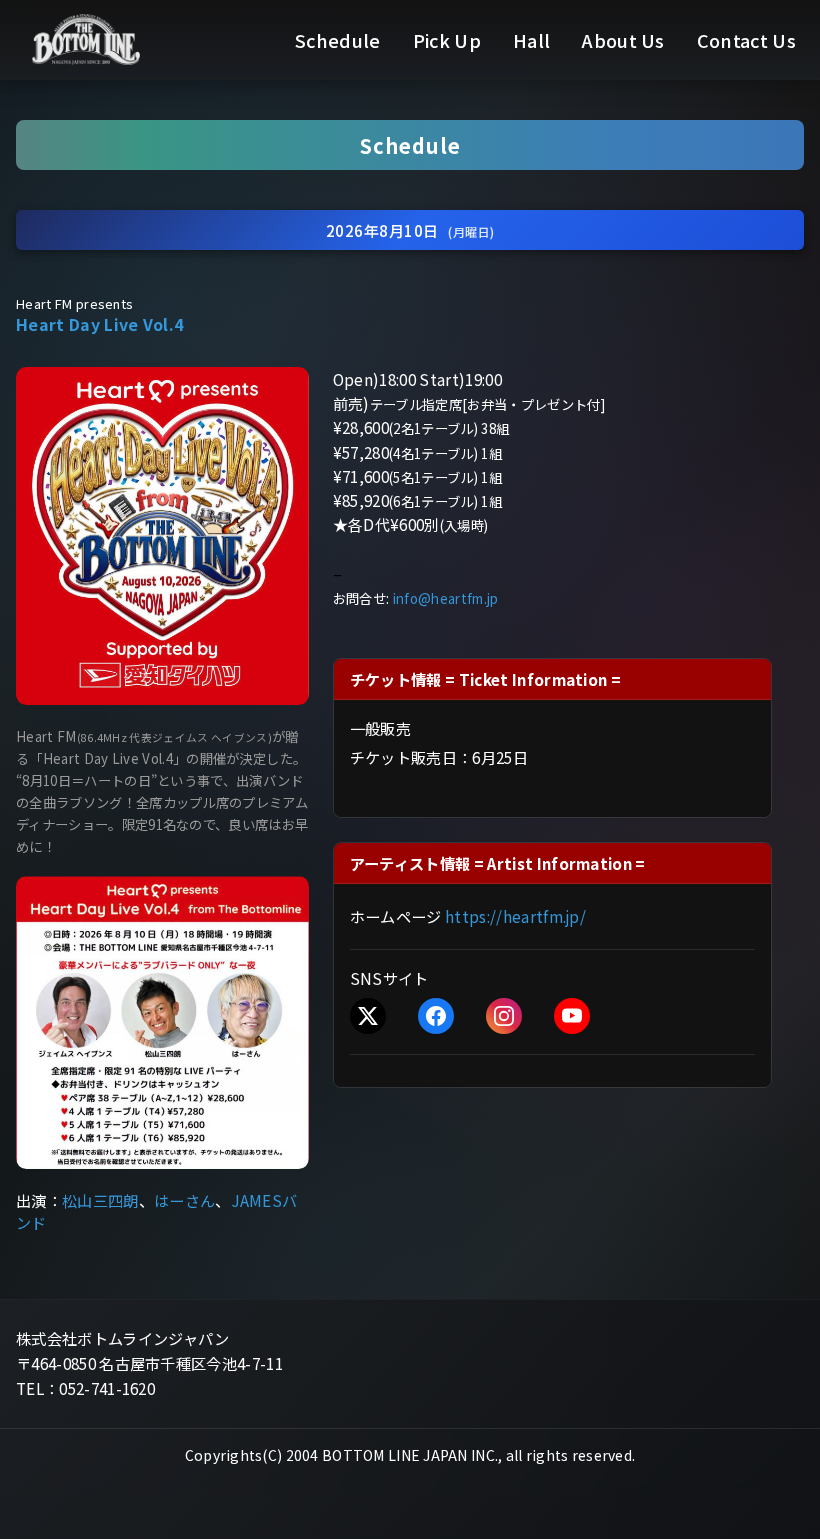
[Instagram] (504, 1016)
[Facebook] (436, 1016)
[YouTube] (572, 1016)
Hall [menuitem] (531, 40)
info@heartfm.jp (446, 598)
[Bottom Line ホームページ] (86, 39)
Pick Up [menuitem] (447, 40)
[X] (368, 1016)
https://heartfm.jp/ (515, 916)
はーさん (184, 1200)
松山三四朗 (100, 1200)
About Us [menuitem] (623, 40)
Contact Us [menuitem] (746, 40)
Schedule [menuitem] (338, 40)
